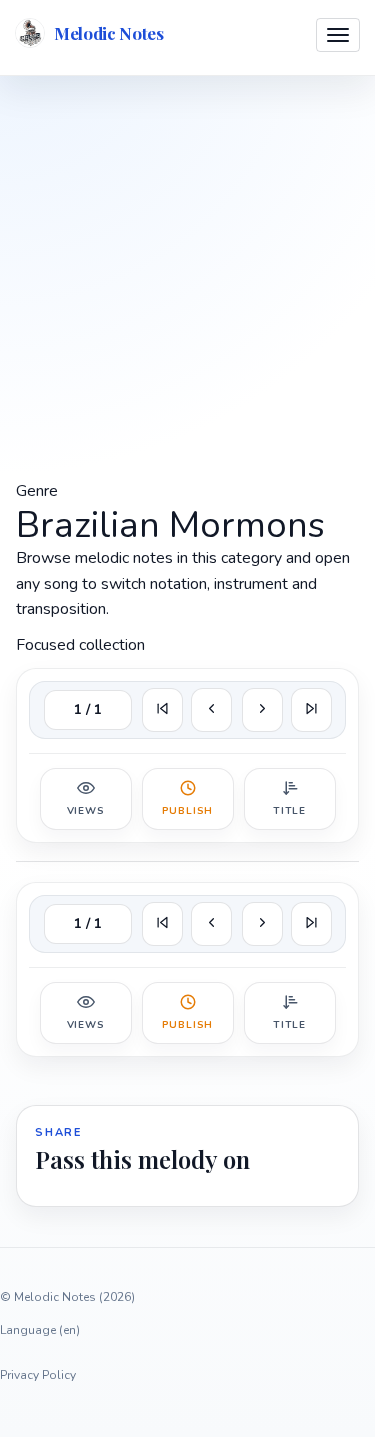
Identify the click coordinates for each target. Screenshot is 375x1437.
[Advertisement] (187, 275)
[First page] (162, 710)
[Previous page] (211, 710)
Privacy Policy (38, 1375)
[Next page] (262, 710)
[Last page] (311, 710)
